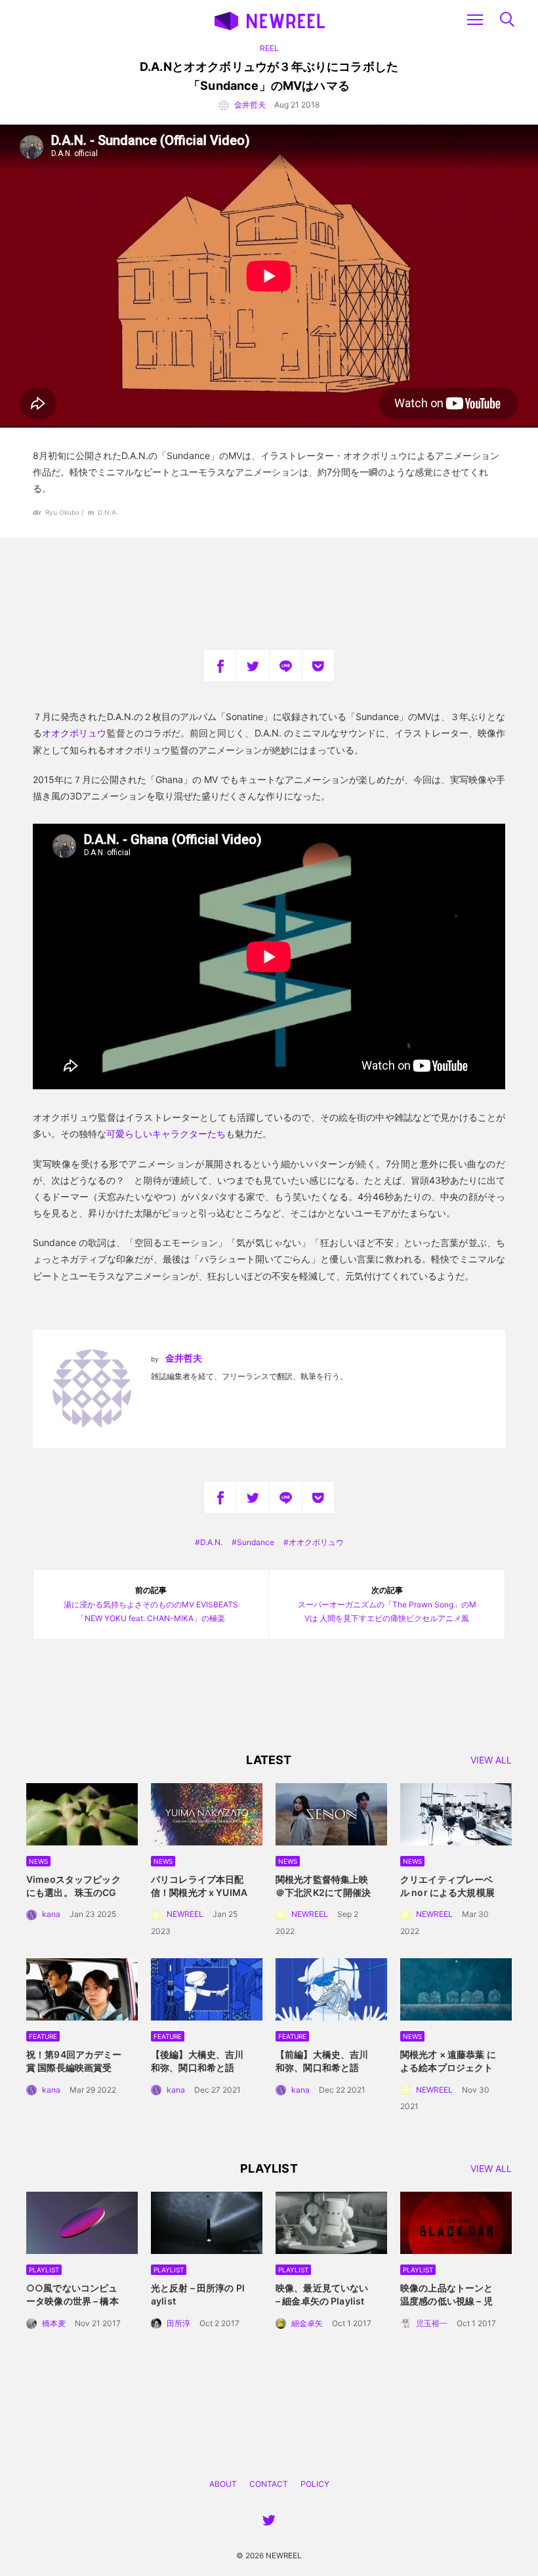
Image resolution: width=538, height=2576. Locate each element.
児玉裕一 (432, 2323)
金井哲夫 (250, 105)
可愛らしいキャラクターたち (166, 1134)
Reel (269, 48)
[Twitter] (253, 666)
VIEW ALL (491, 1761)
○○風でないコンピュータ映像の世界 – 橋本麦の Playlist (72, 2301)
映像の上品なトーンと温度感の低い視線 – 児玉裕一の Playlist (446, 2301)
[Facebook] (220, 666)
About (223, 2484)
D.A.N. (211, 1542)
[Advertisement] (269, 594)
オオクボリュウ (74, 733)
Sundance (256, 1542)
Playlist (44, 2270)
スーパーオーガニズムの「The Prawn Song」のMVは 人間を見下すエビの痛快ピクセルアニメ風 (387, 1604)
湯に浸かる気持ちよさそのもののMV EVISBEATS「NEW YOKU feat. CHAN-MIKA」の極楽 (151, 1604)
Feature (43, 2036)
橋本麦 (54, 2323)
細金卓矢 (307, 2323)
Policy (315, 2484)
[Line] (285, 666)
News (38, 1861)
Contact (269, 2484)
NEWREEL (185, 1914)
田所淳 (178, 2323)
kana (51, 1914)
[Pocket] (318, 666)
